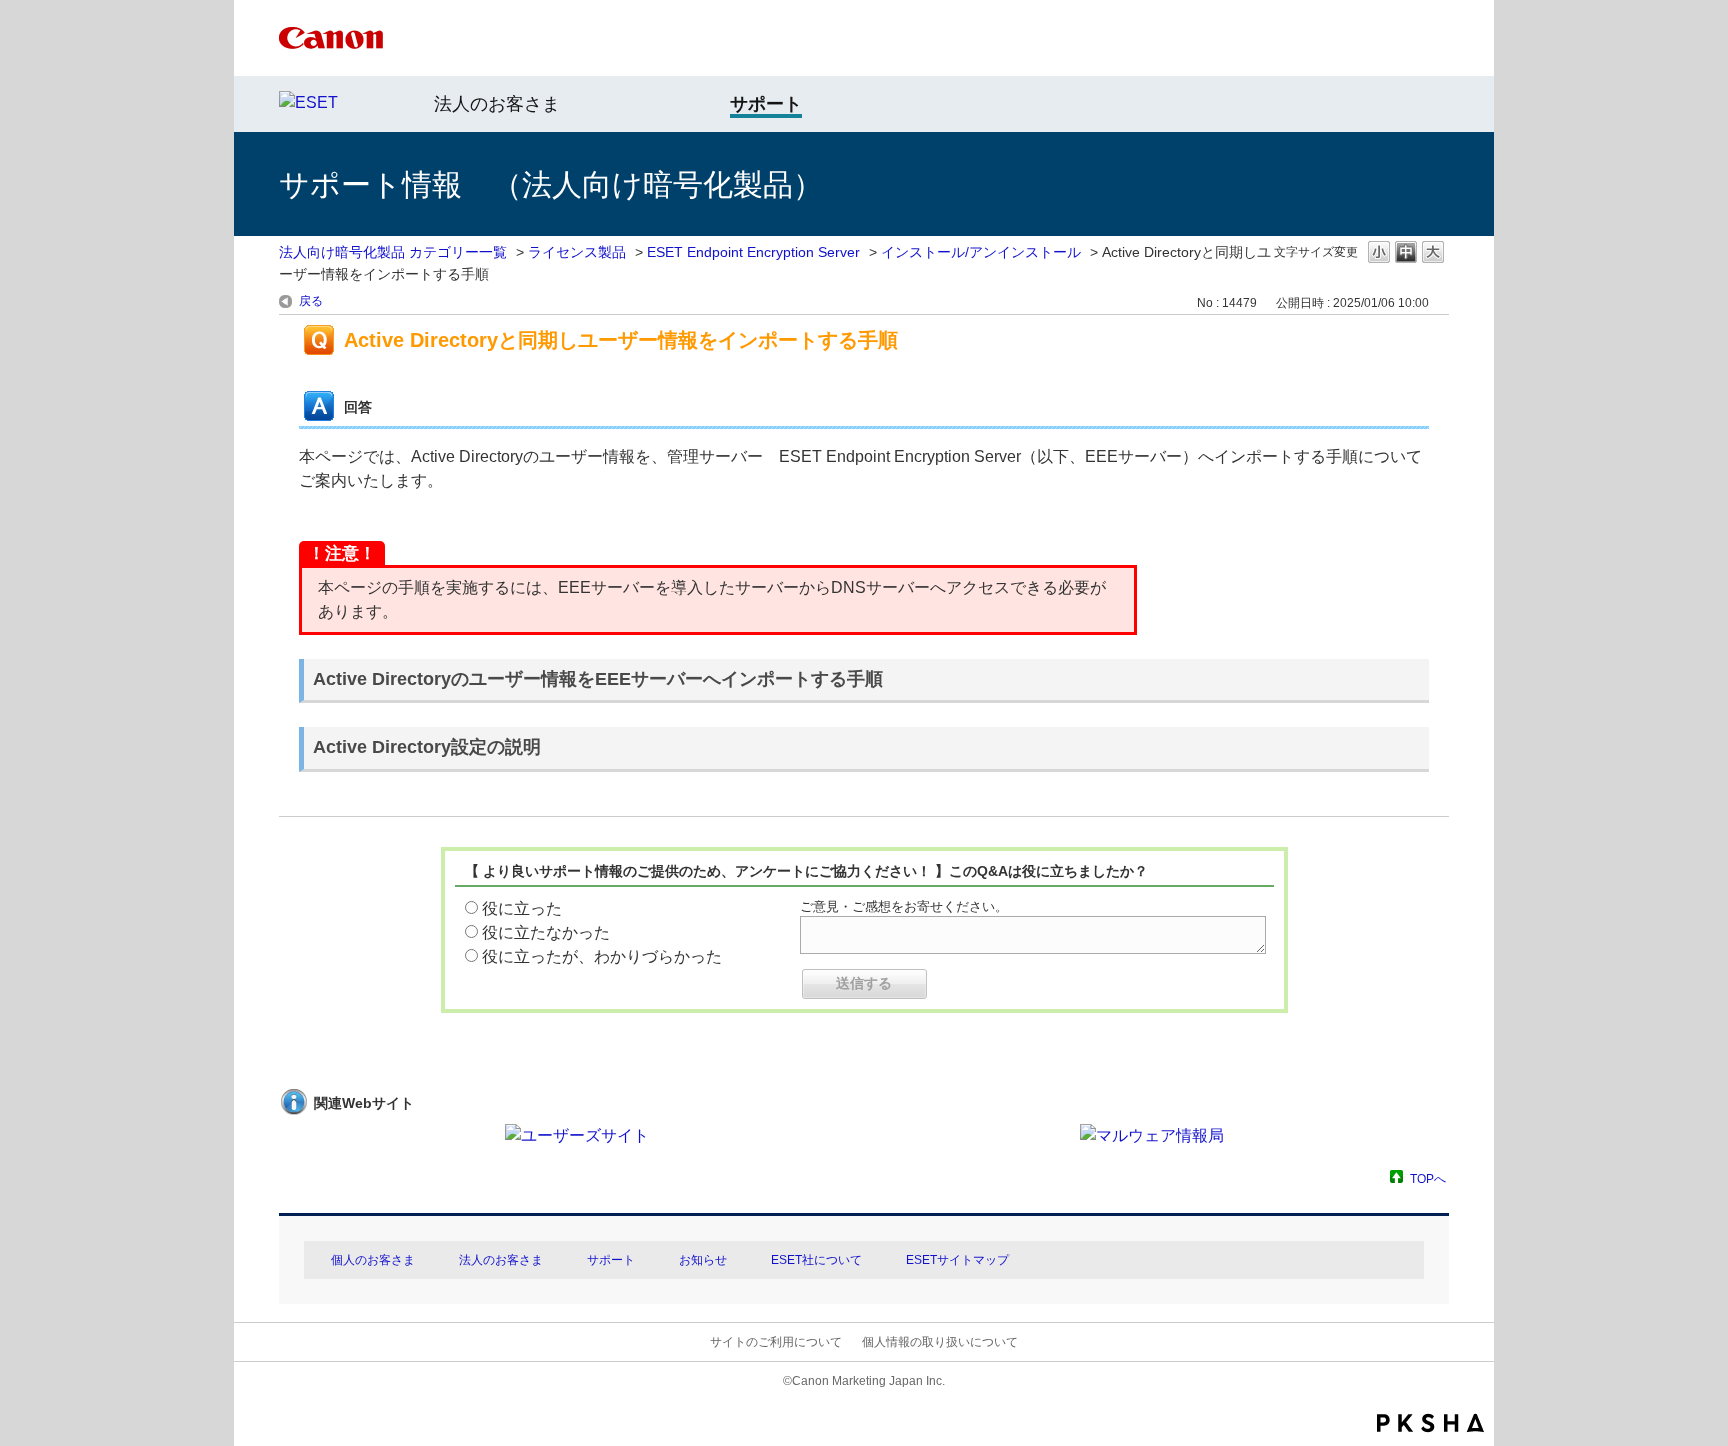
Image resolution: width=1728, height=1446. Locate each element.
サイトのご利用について (776, 1342)
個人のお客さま (373, 1260)
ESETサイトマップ (957, 1260)
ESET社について (816, 1260)
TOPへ (1428, 1178)
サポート (611, 1260)
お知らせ (703, 1260)
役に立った (522, 908)
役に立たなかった (546, 932)
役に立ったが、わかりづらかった (602, 956)
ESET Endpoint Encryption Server (753, 252)
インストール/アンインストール (981, 252)
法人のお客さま (497, 104)
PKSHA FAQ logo (1430, 1423)
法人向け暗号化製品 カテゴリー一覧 (393, 252)
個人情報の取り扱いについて (940, 1342)
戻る (311, 301)
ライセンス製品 (577, 252)
